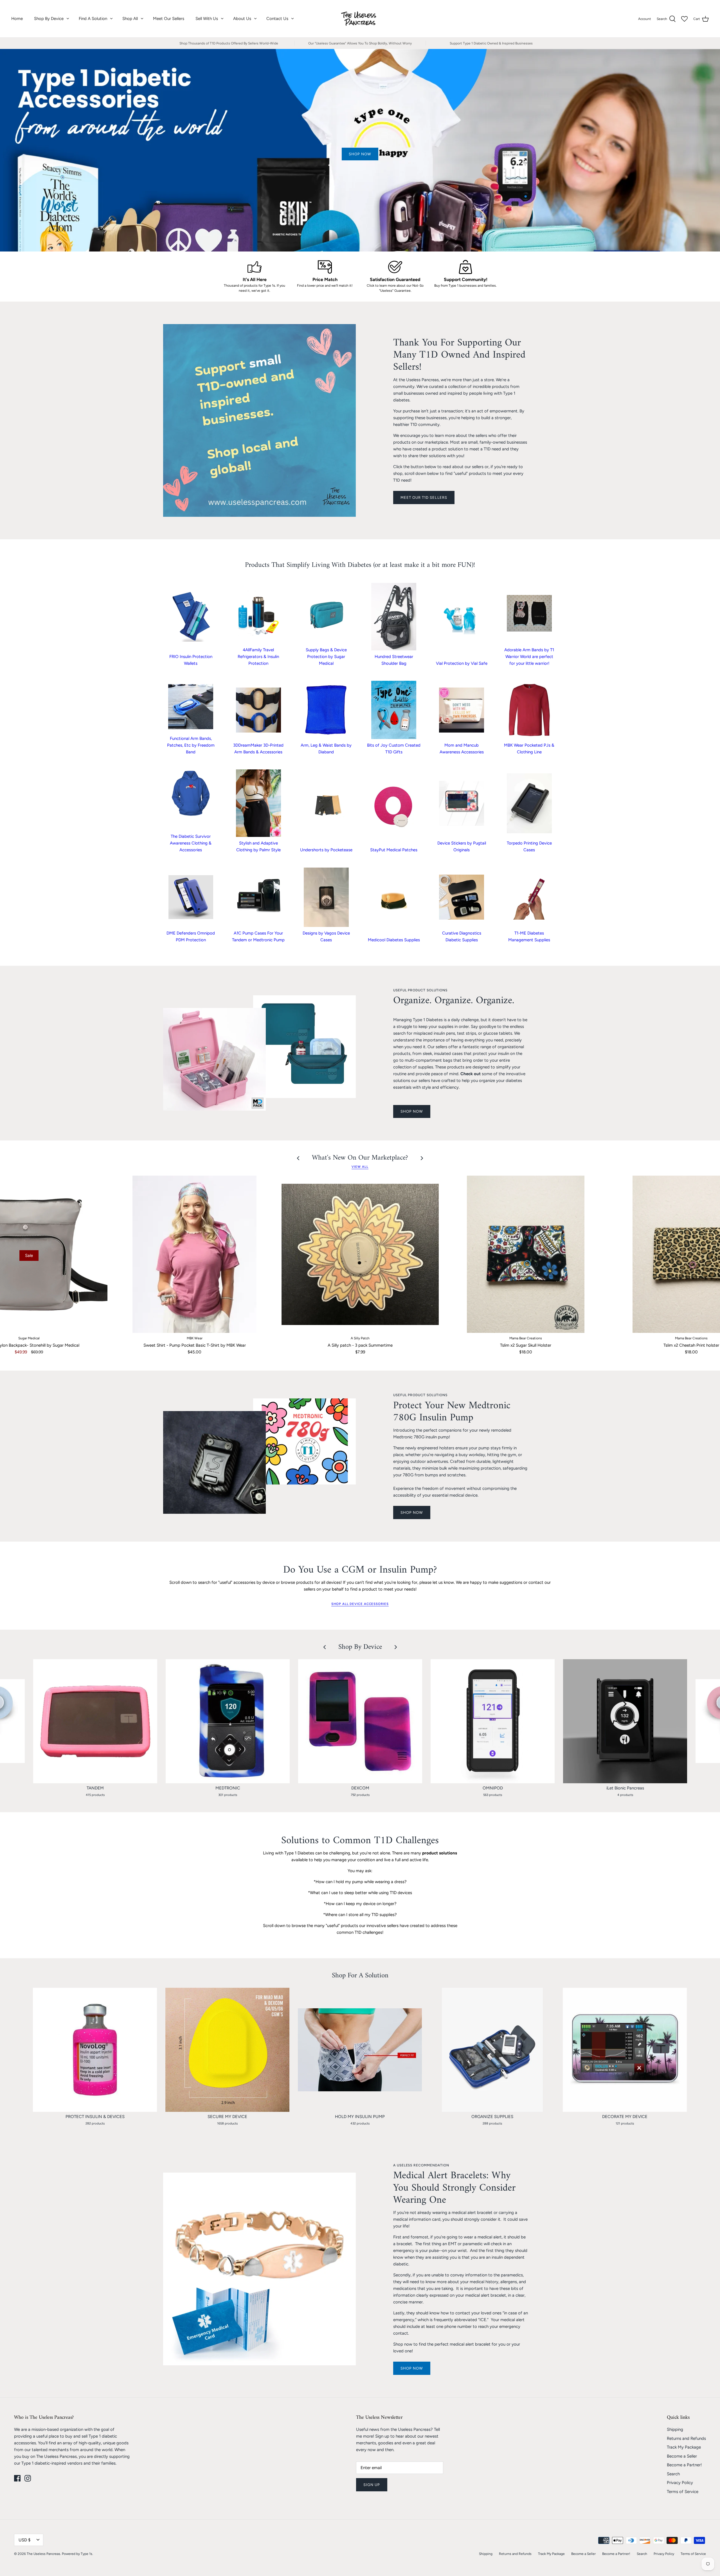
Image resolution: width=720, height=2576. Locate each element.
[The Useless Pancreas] (360, 19)
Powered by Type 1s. (77, 2554)
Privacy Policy (680, 2483)
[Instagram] (28, 2478)
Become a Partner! (684, 2465)
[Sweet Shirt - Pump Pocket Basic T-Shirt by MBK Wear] (194, 1254)
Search (673, 2474)
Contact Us (277, 19)
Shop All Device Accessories (360, 1604)
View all (360, 1167)
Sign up (372, 2485)
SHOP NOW (412, 1111)
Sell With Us (207, 19)
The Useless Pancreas (43, 2554)
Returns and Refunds (686, 2438)
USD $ (24, 2540)
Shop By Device (49, 19)
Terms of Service (683, 2492)
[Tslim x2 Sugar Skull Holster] (526, 1254)
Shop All (130, 19)
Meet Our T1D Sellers (424, 498)
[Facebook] (17, 2478)
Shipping (675, 2429)
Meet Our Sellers (169, 19)
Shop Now (412, 2368)
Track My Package (684, 2447)
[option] (360, 150)
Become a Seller (682, 2456)
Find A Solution (93, 19)
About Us (242, 19)
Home (17, 19)
